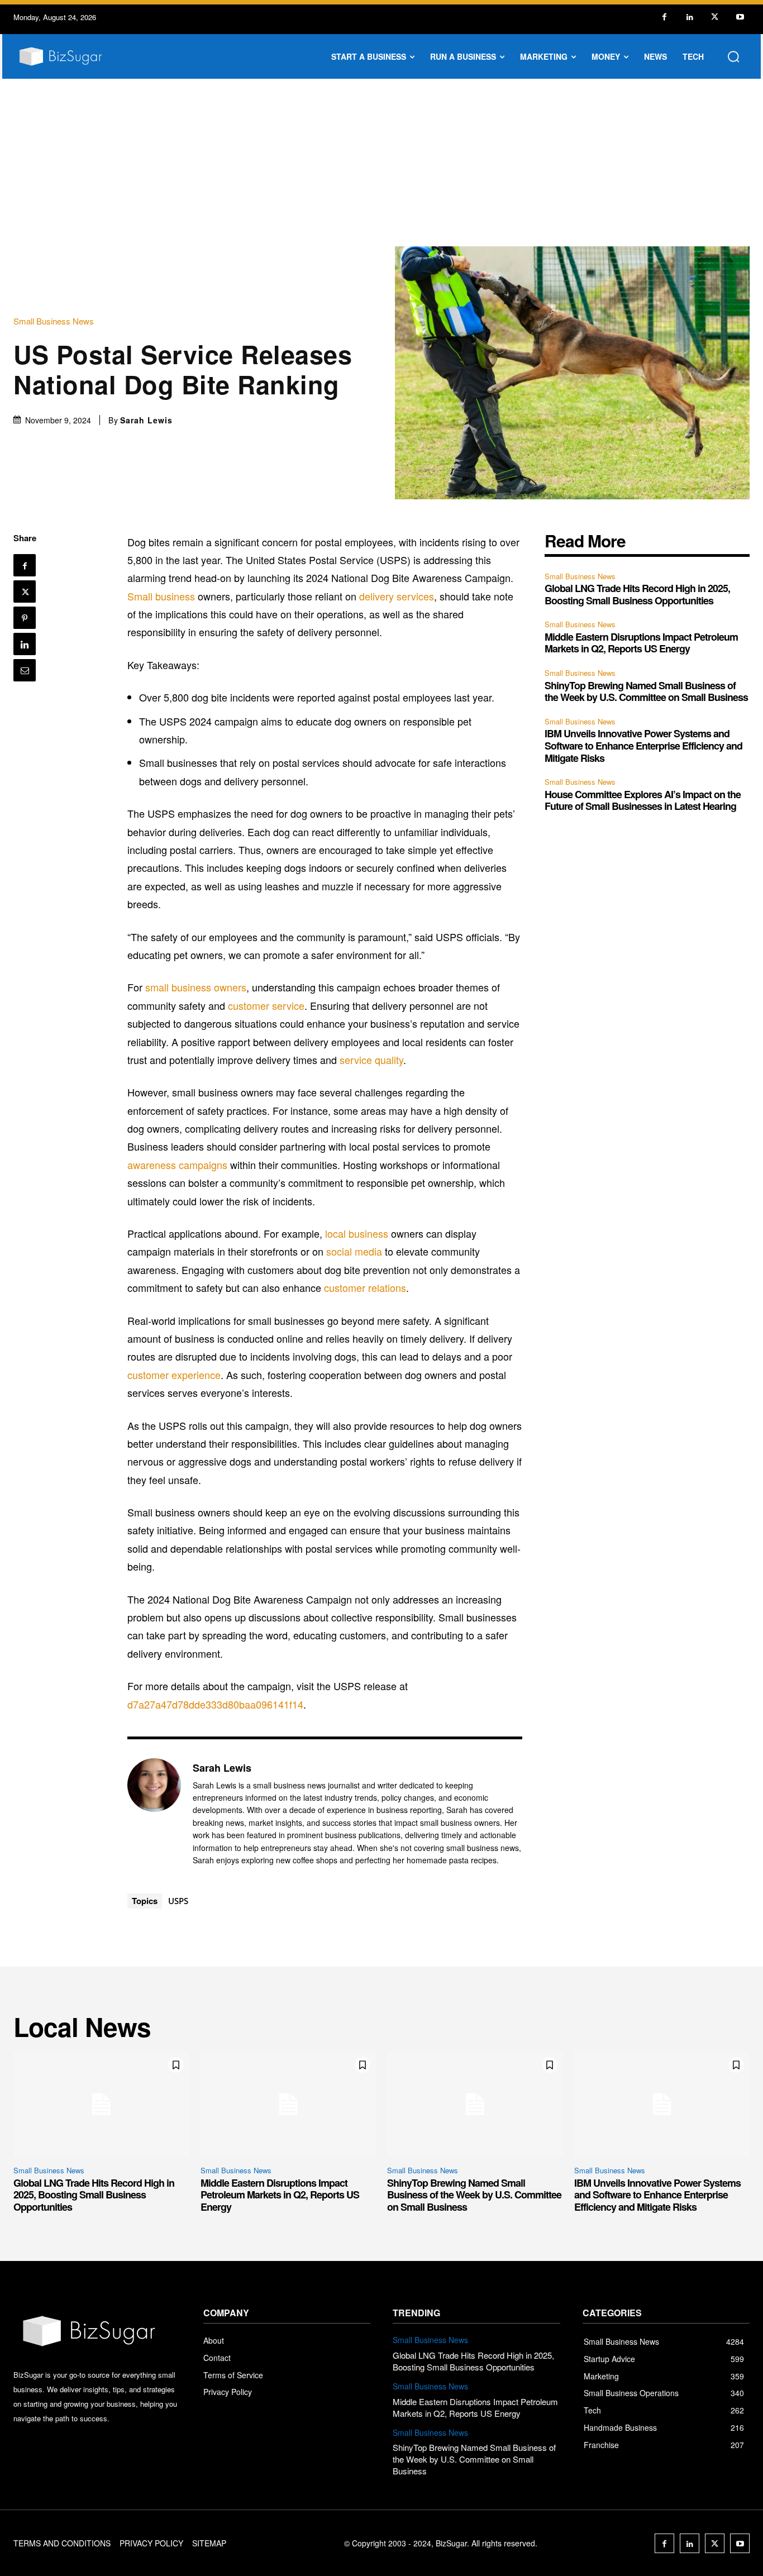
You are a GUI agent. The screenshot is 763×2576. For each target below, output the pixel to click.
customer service (266, 1005)
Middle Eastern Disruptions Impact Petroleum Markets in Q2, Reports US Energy (641, 643)
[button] (733, 56)
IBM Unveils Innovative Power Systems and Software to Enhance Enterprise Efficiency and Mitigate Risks (643, 745)
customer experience (174, 1375)
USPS (178, 1901)
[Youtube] (740, 17)
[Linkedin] (690, 17)
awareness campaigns (177, 1165)
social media (354, 1251)
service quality (371, 1060)
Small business (161, 596)
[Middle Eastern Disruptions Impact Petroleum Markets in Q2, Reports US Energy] (288, 2104)
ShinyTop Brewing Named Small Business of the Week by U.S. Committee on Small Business (646, 691)
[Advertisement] (381, 163)
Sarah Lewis (146, 420)
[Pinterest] (25, 618)
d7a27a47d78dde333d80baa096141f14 (215, 1704)
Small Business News (54, 321)
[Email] (25, 670)
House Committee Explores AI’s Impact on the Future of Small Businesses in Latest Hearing (643, 800)
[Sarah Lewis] (154, 1813)
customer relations (365, 1287)
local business (357, 1233)
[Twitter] (715, 17)
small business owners (196, 987)
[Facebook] (664, 17)
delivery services (397, 596)
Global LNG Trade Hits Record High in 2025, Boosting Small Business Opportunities (637, 594)
